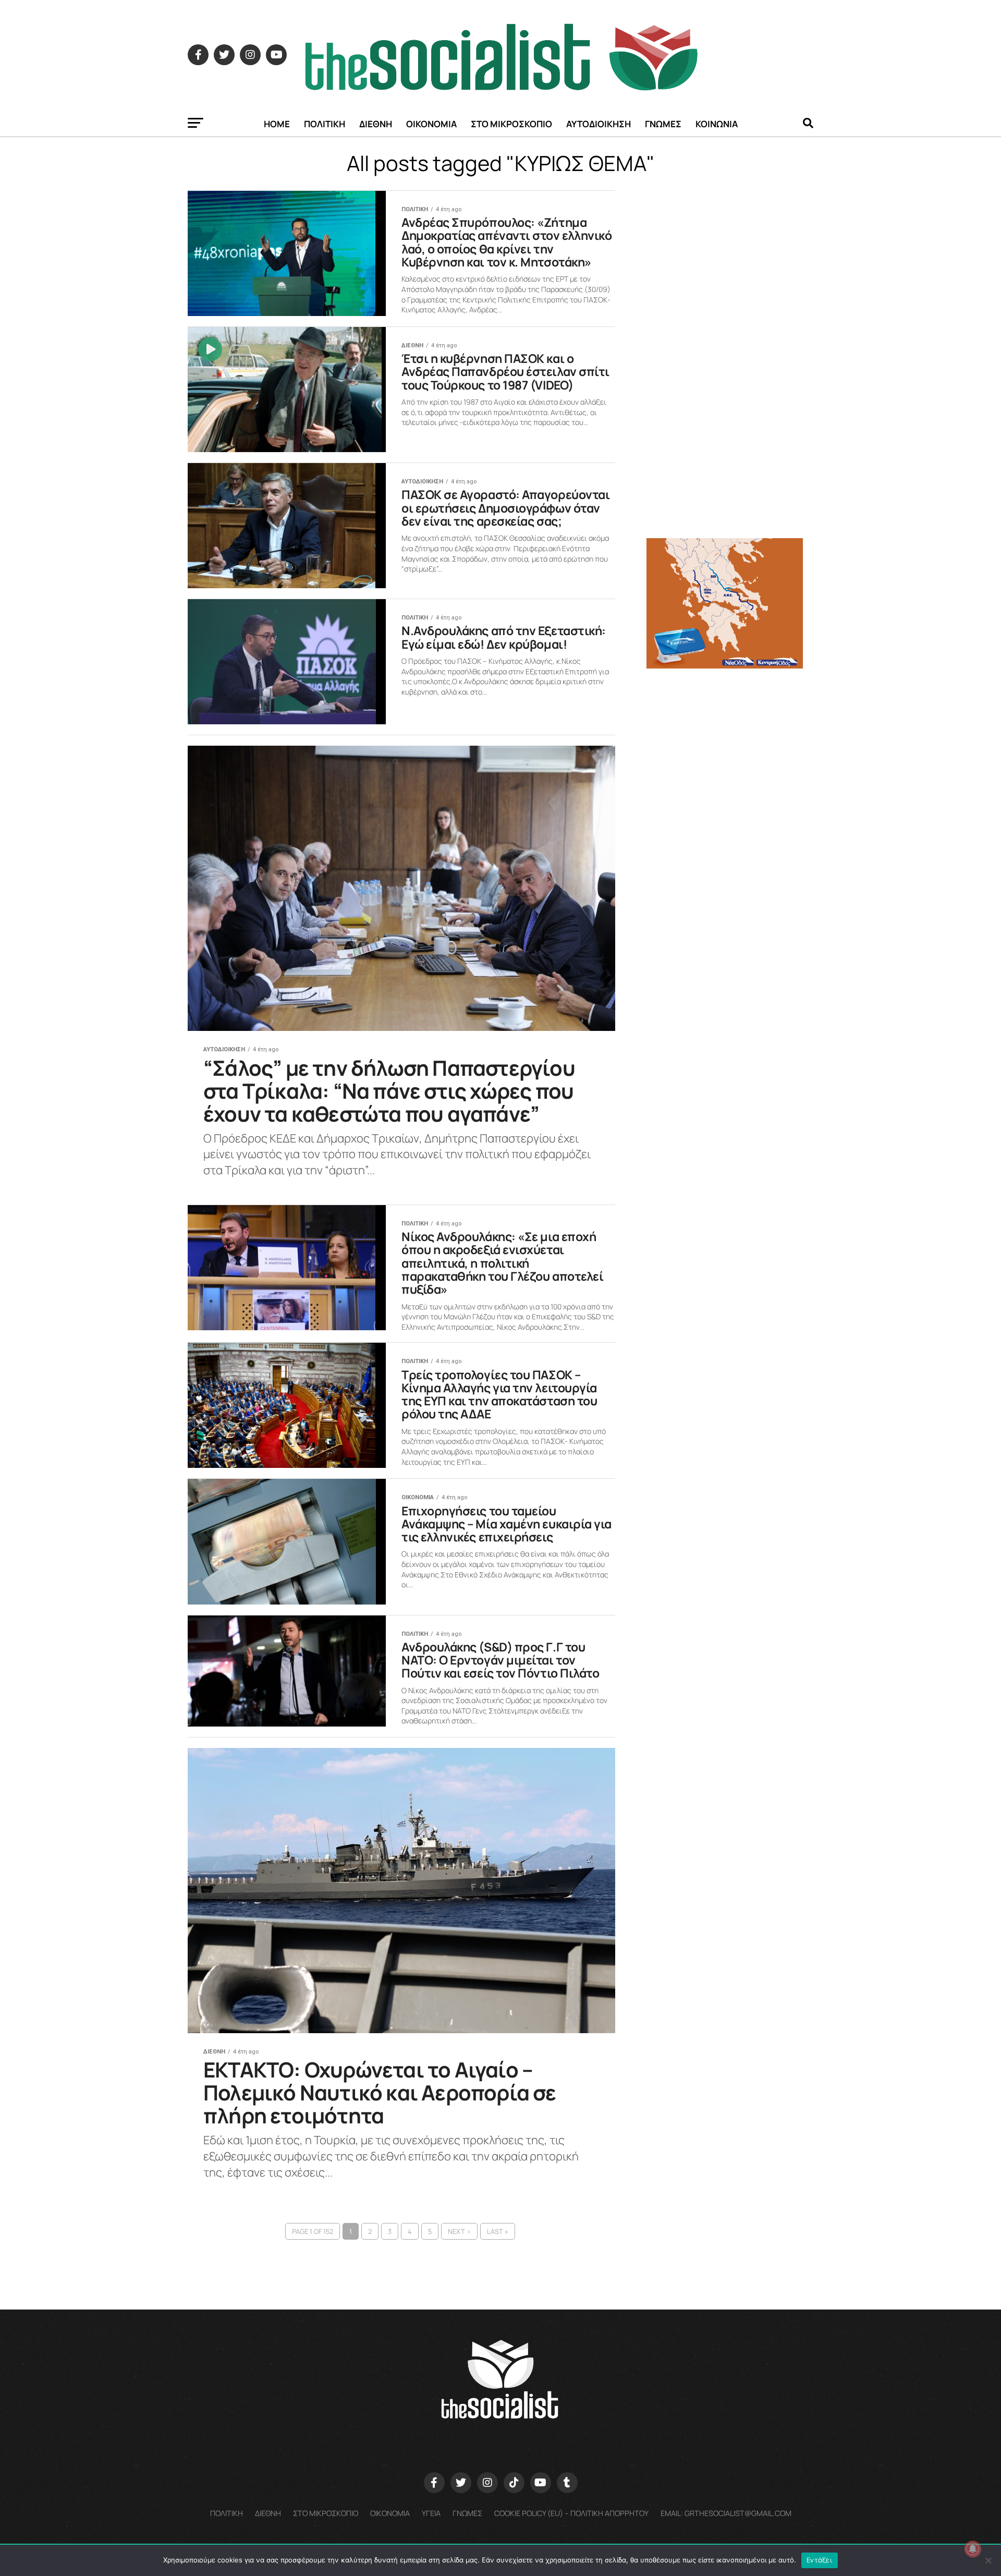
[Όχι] (988, 2560)
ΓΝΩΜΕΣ (663, 124)
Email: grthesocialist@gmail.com (726, 2513)
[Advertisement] (730, 750)
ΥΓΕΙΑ (431, 2513)
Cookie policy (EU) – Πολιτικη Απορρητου (571, 2513)
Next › (459, 2231)
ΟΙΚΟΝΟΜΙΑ (431, 124)
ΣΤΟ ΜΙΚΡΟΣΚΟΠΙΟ (511, 124)
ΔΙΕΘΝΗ (376, 124)
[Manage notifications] (973, 2549)
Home (277, 124)
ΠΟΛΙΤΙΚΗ (325, 124)
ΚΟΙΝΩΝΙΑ (717, 124)
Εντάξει (820, 2560)
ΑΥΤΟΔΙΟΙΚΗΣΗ (599, 124)
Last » (498, 2231)
